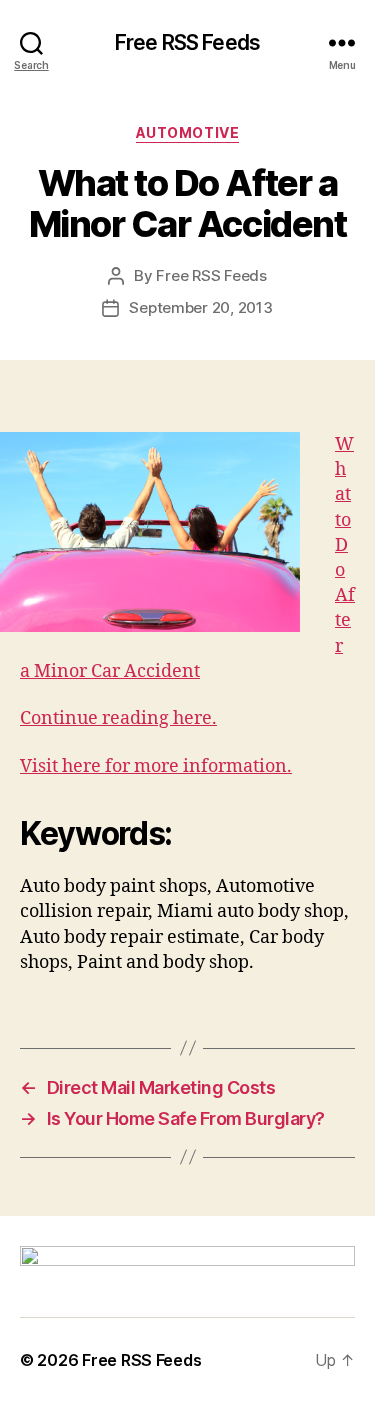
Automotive (187, 132)
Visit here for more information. (156, 766)
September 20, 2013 (200, 307)
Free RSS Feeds (187, 42)
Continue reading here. (118, 718)
